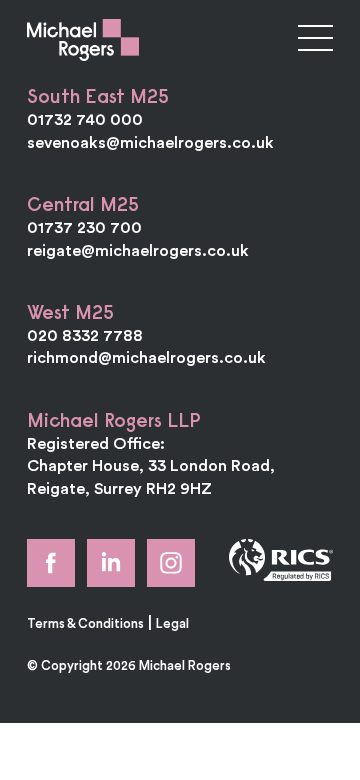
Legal (172, 623)
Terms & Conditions (85, 623)
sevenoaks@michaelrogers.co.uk (150, 142)
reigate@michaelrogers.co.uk (138, 250)
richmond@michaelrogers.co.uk (146, 357)
